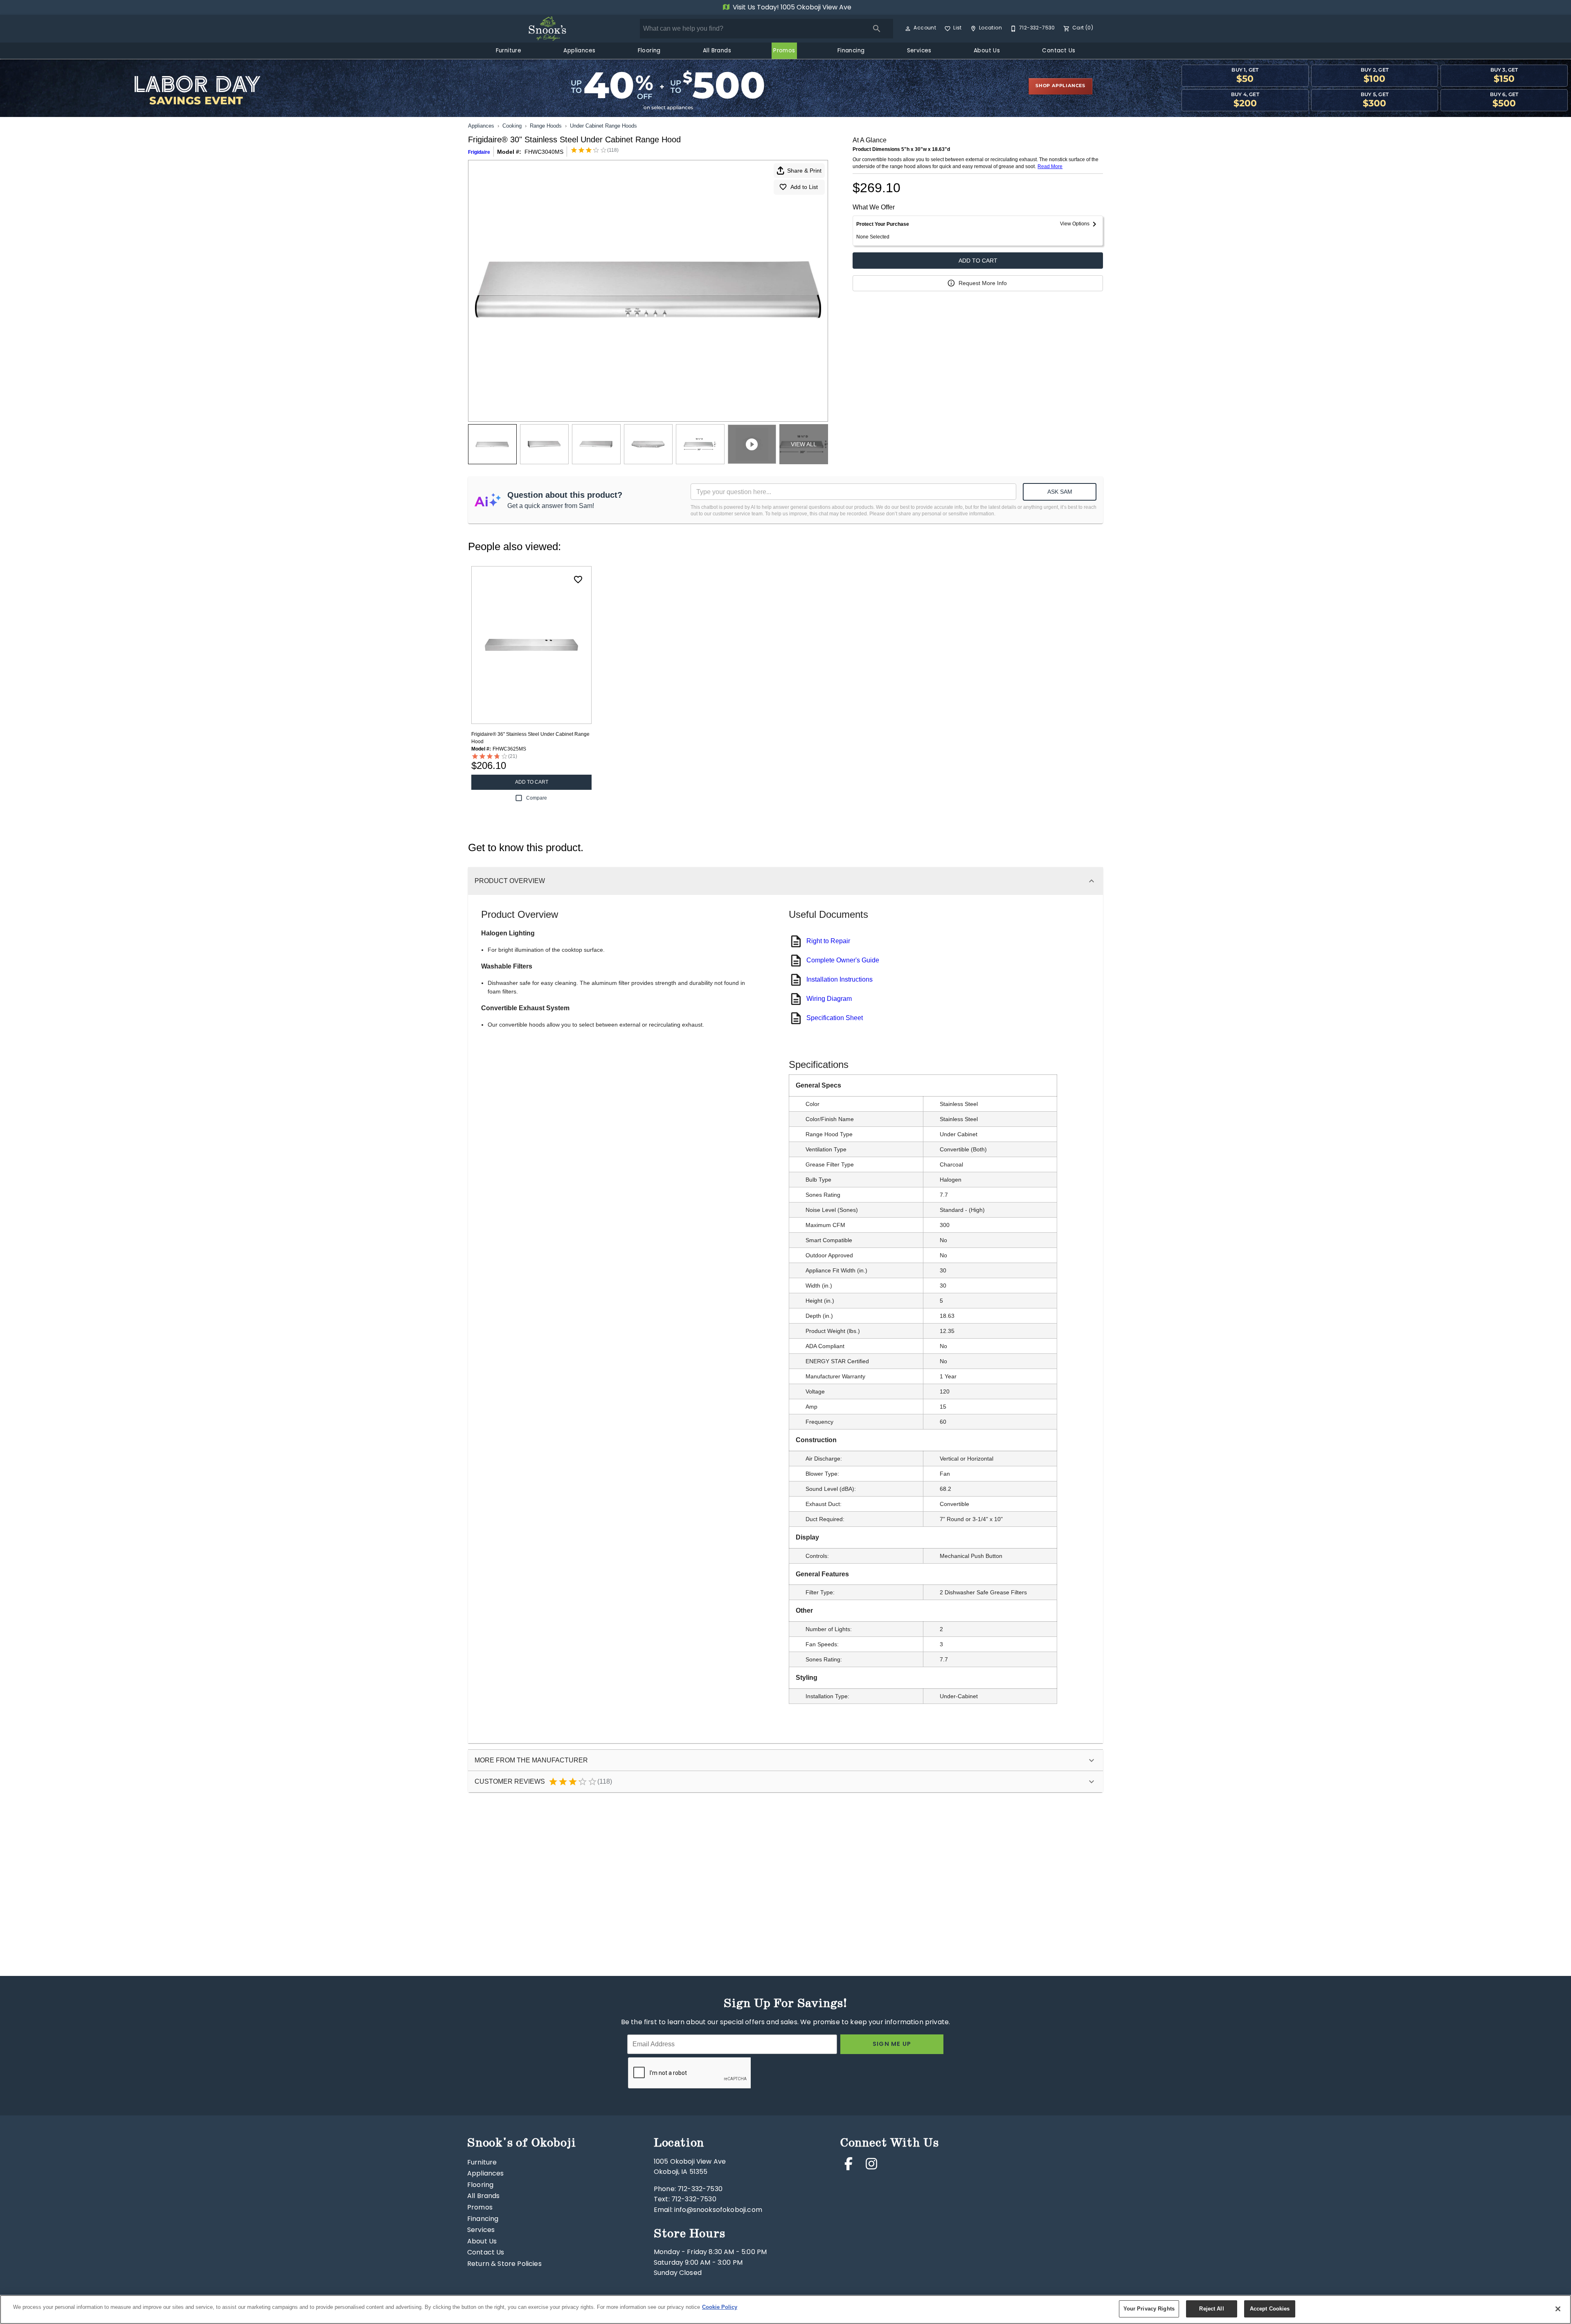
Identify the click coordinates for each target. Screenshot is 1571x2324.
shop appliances (1060, 86)
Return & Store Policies (504, 2264)
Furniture (509, 51)
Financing (851, 51)
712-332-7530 (700, 2189)
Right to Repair (828, 941)
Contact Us (1059, 51)
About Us (987, 51)
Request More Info (983, 283)
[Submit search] (877, 29)
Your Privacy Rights (1149, 2309)
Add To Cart (978, 261)
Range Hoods (546, 126)
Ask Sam (1060, 492)
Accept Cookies (1270, 2309)
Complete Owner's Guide (843, 960)
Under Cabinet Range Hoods (603, 126)
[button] (908, 29)
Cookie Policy (720, 2307)
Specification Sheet (835, 1018)
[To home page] (547, 29)
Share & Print (804, 171)
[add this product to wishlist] (578, 580)
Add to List (804, 187)
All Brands (717, 51)
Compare (537, 798)
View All (804, 444)
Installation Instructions (840, 979)
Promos (784, 51)
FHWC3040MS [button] (544, 152)
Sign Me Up (892, 2044)
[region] (785, 2309)
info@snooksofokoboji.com (718, 2210)
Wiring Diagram (829, 999)
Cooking (512, 126)
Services (919, 51)
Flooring (649, 51)
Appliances (579, 51)
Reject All (1211, 2309)
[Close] (1558, 2309)
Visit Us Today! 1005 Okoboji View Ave (791, 8)
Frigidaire (479, 152)
